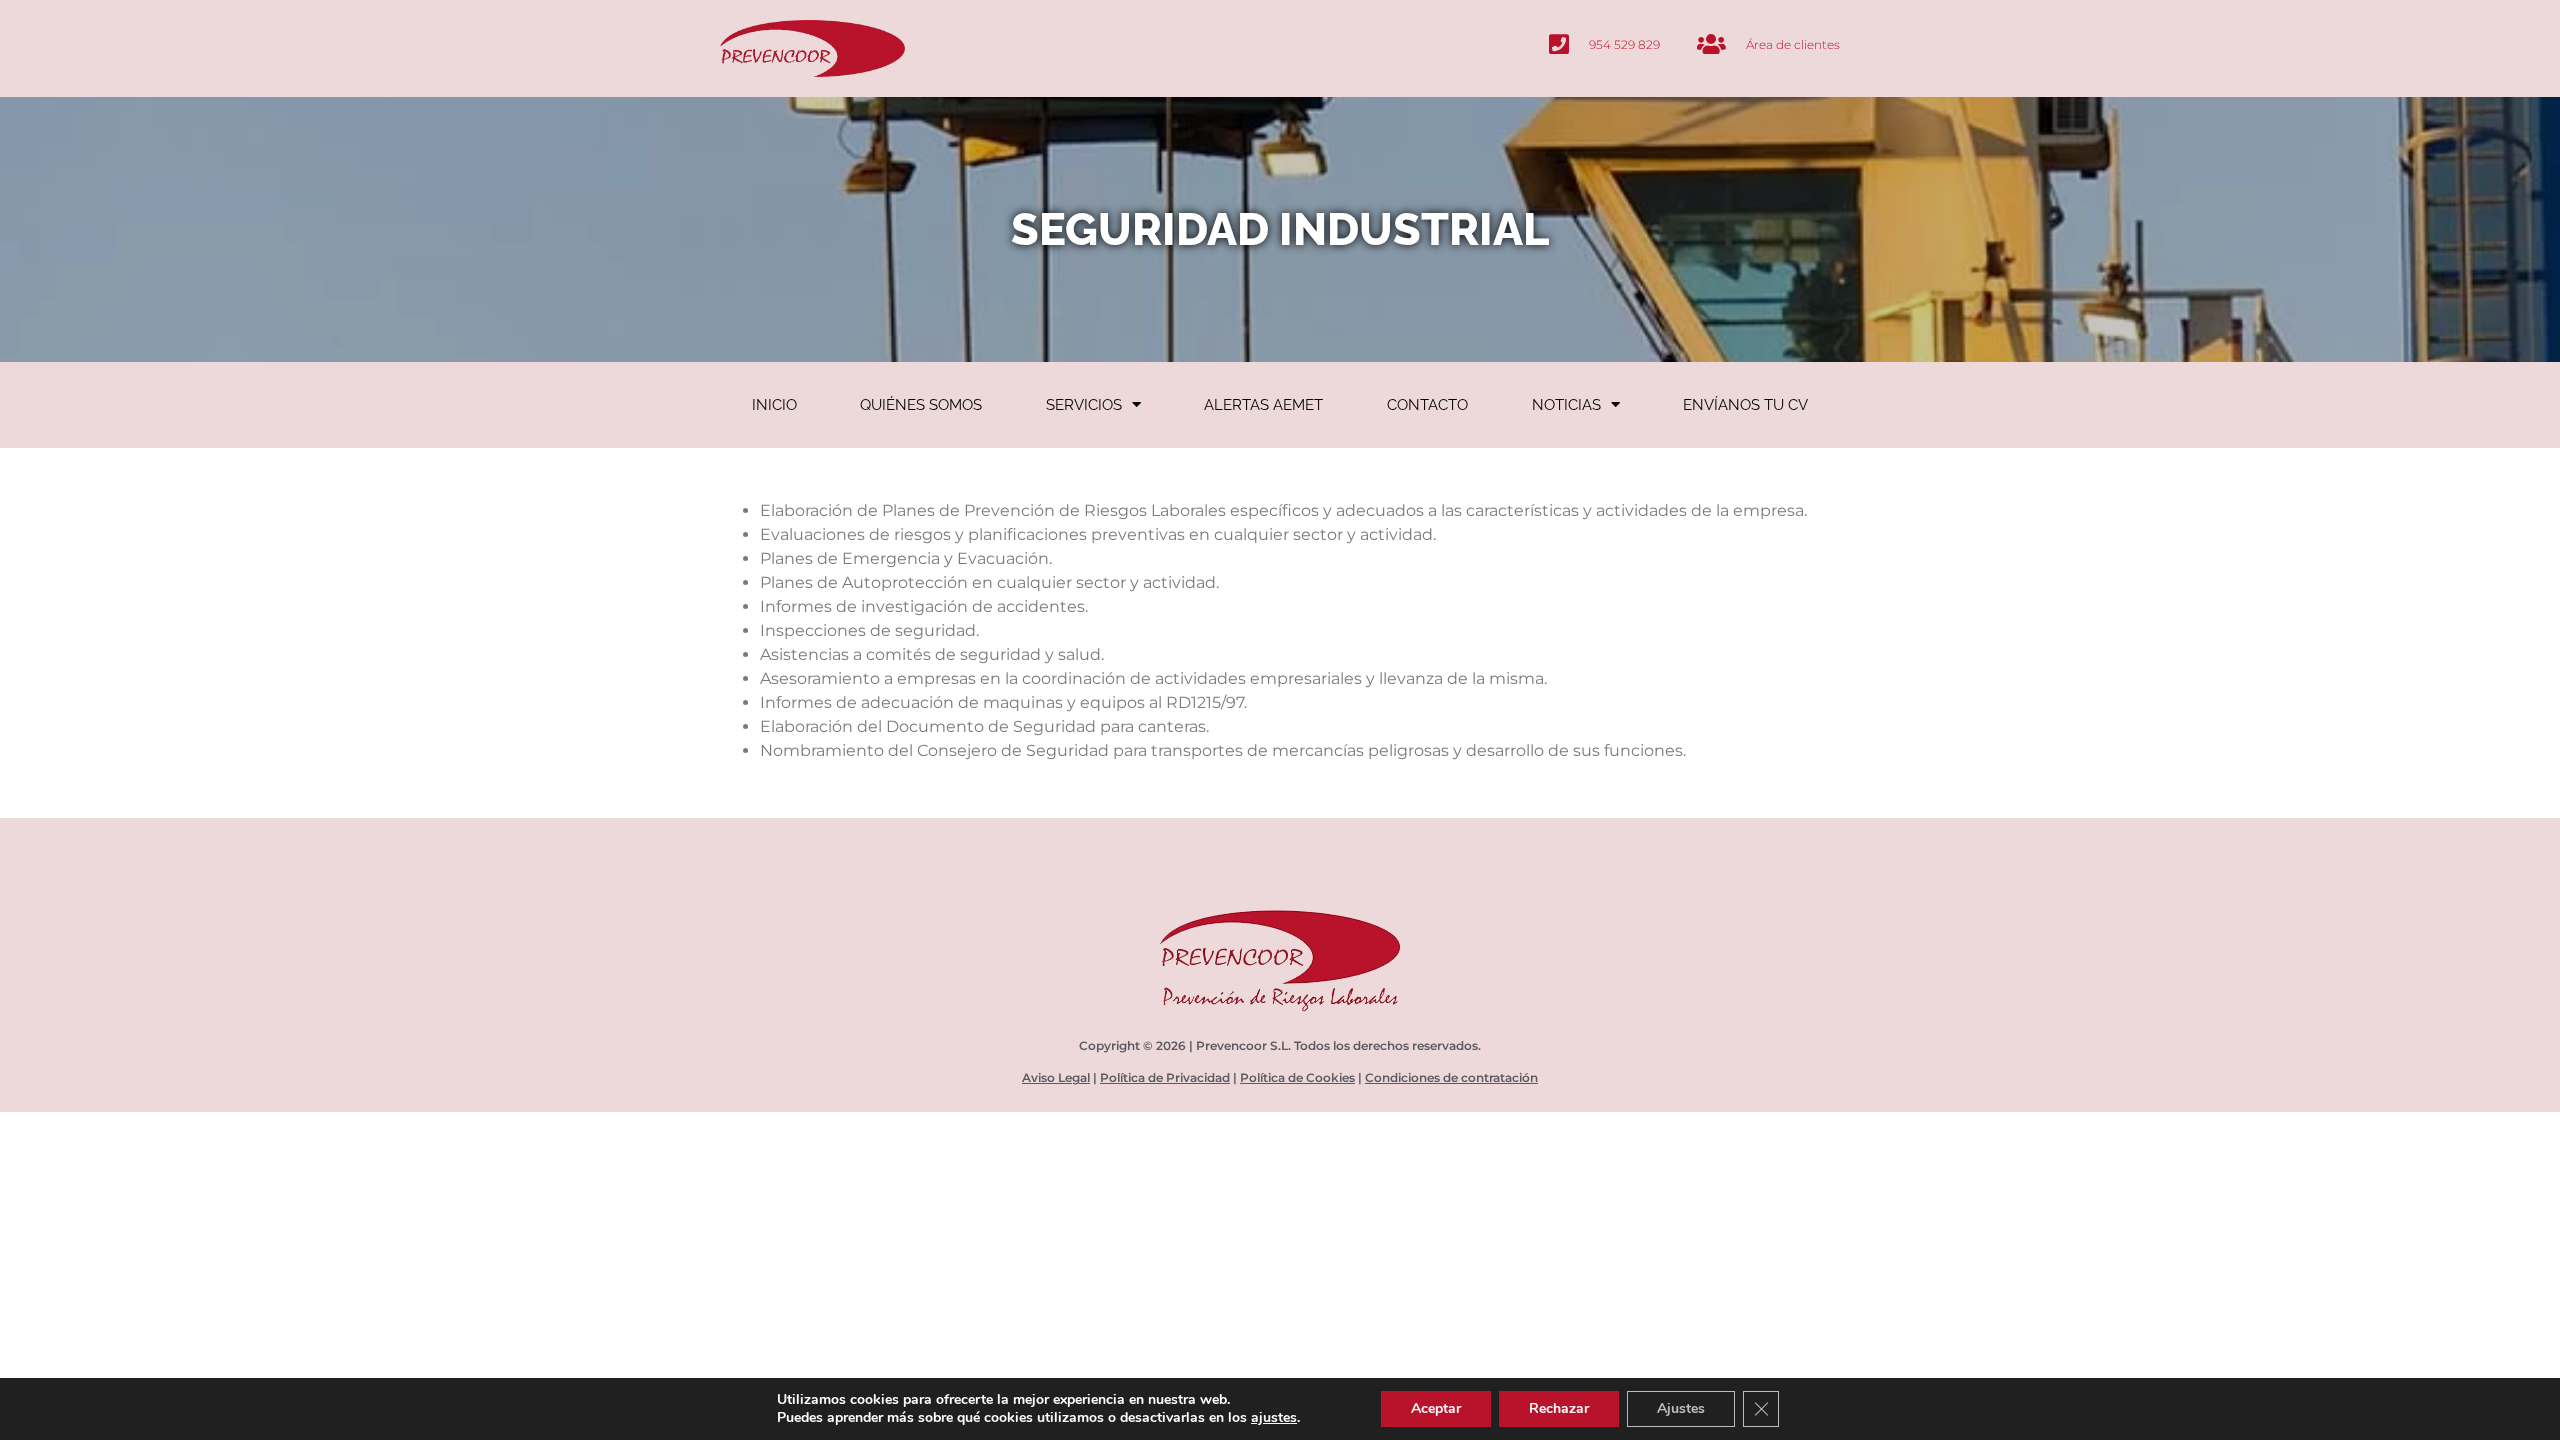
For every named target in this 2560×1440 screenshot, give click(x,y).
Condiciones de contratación (1451, 1077)
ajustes (1274, 1418)
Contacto (1427, 405)
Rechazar (1559, 1408)
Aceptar (1436, 1408)
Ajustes (1681, 1408)
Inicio (774, 405)
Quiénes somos (921, 405)
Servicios (1084, 405)
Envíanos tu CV (1745, 405)
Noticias (1566, 405)
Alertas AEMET (1263, 405)
